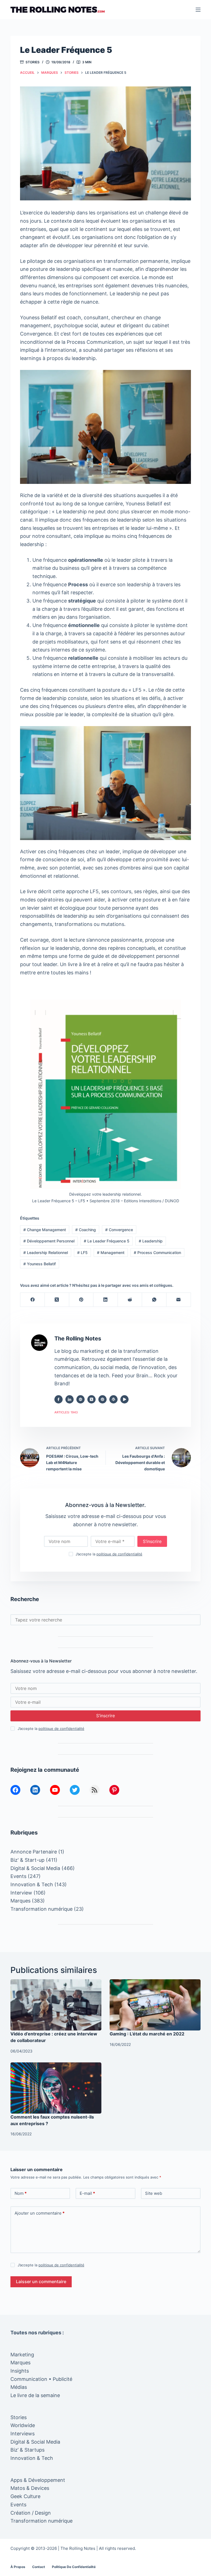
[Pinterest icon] (102, 1399)
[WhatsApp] (154, 1300)
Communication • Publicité (41, 2379)
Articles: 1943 (66, 1412)
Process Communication (157, 1252)
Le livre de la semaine (35, 2395)
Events (18, 1876)
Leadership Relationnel (46, 1252)
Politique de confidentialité (74, 2567)
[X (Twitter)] (57, 1300)
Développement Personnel (49, 1241)
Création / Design (31, 2513)
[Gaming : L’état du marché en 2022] (155, 2005)
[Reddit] (130, 1300)
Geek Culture (25, 2496)
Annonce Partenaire (34, 1852)
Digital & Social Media (35, 1868)
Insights (20, 2371)
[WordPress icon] (113, 1399)
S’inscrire (152, 1541)
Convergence (119, 1230)
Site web (154, 2193)
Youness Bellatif (40, 1264)
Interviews (23, 2434)
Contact (39, 2567)
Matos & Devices (30, 2488)
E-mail (87, 2193)
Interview (21, 1893)
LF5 (82, 1252)
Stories (33, 62)
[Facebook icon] (59, 1399)
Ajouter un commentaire (40, 2213)
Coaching (86, 1230)
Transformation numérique (41, 1909)
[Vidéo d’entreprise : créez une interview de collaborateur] (56, 2005)
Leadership (151, 1241)
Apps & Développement (38, 2480)
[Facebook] (33, 1300)
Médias (19, 2387)
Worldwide (23, 2425)
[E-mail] (179, 1300)
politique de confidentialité (119, 1554)
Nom (21, 2193)
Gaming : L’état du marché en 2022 (147, 2034)
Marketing (22, 2355)
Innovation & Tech (32, 1884)
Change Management (45, 1230)
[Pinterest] (81, 1300)
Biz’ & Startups (27, 2450)
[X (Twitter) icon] (91, 1399)
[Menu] (198, 10)
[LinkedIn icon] (70, 1399)
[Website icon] (80, 1399)
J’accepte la (109, 1554)
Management (111, 1252)
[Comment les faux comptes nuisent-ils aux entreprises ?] (56, 2088)
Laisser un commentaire (41, 2281)
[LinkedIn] (106, 1300)
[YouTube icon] (124, 1399)
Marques (20, 1901)
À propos (18, 2567)
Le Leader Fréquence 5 (107, 1241)
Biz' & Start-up (27, 1860)
